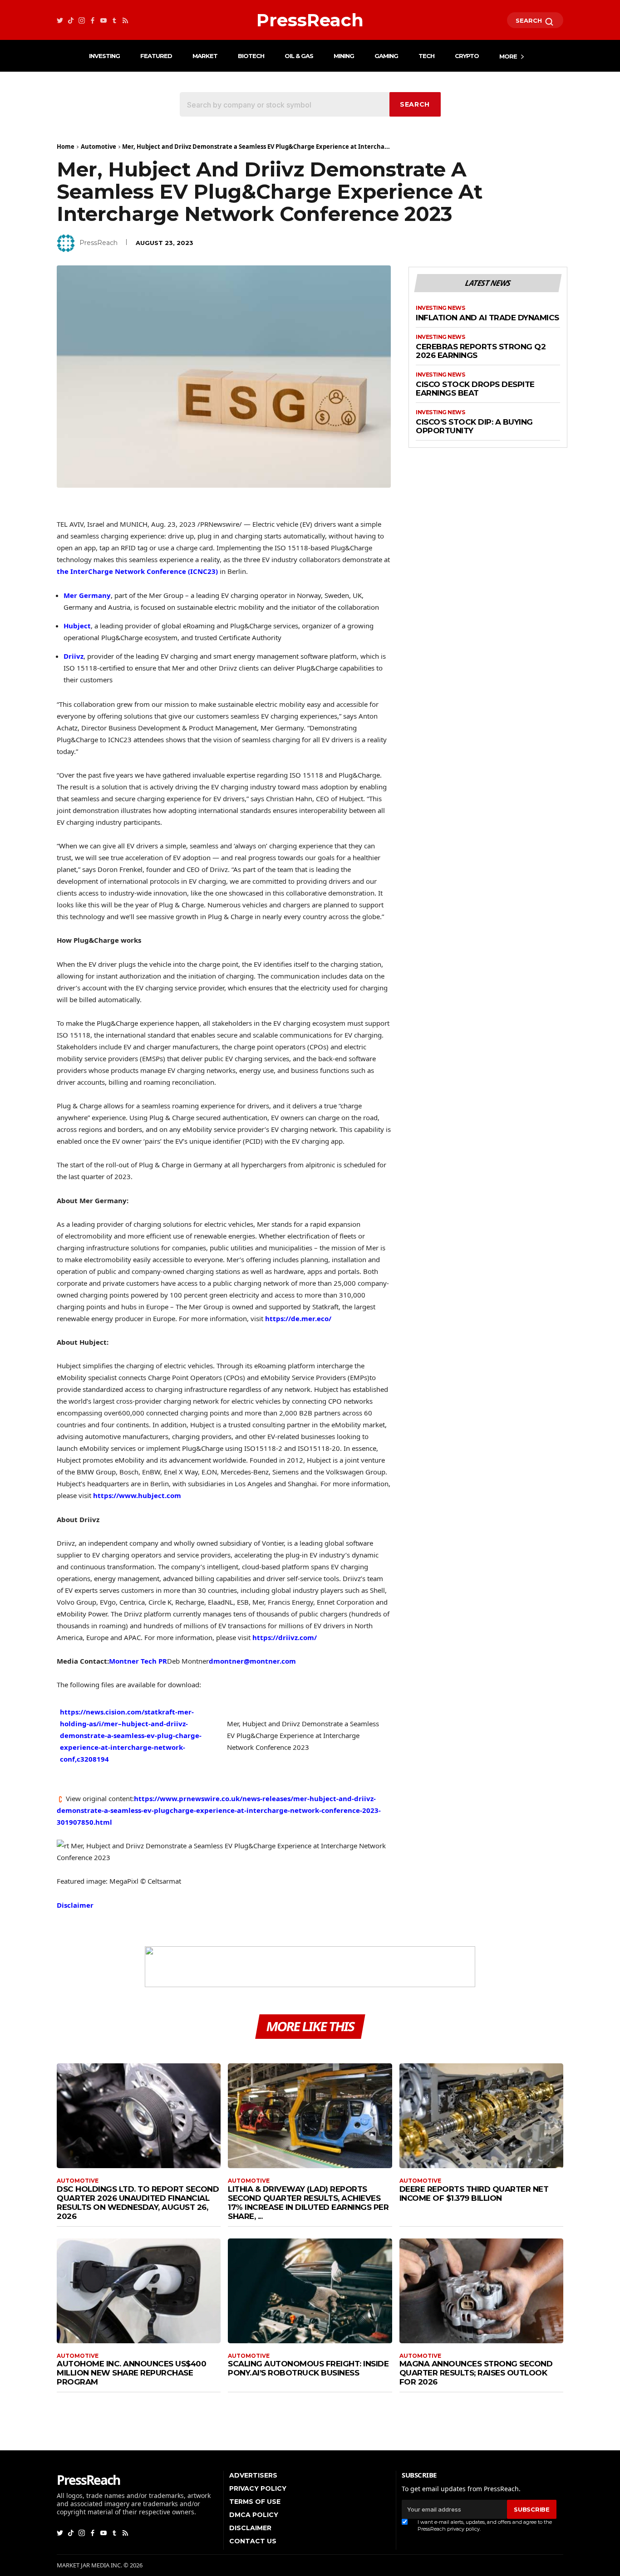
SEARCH (530, 20)
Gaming (386, 56)
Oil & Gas (299, 56)
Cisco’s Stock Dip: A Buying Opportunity (474, 427)
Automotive (98, 147)
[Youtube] (103, 20)
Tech (426, 56)
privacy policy (463, 2529)
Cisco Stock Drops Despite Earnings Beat (475, 389)
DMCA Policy (254, 2515)
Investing (104, 56)
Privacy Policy (258, 2488)
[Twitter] (60, 20)
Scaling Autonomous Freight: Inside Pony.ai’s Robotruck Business (308, 2368)
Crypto (467, 56)
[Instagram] (82, 20)
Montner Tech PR (138, 1661)
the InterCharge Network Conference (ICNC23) (137, 571)
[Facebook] (93, 20)
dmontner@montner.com (252, 1661)
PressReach (98, 243)
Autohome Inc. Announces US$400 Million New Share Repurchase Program (131, 2373)
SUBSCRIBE (531, 2509)
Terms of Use (255, 2502)
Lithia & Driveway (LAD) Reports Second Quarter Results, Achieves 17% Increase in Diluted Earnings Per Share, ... (308, 2203)
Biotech (251, 56)
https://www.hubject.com (137, 1495)
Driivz (74, 656)
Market (205, 56)
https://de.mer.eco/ (298, 1318)
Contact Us (253, 2541)
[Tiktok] (71, 20)
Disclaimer (75, 1905)
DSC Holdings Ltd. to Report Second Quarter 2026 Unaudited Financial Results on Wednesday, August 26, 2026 (138, 2203)
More (508, 56)
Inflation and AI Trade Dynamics (487, 318)
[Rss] (125, 20)
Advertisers (253, 2475)
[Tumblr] (114, 20)
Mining (344, 56)
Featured (156, 56)
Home (66, 147)
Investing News (440, 308)
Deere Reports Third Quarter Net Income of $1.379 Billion (474, 2194)
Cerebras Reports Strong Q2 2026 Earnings (481, 351)
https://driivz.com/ (285, 1637)
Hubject (77, 626)
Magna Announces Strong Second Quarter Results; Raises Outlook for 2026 (476, 2373)
